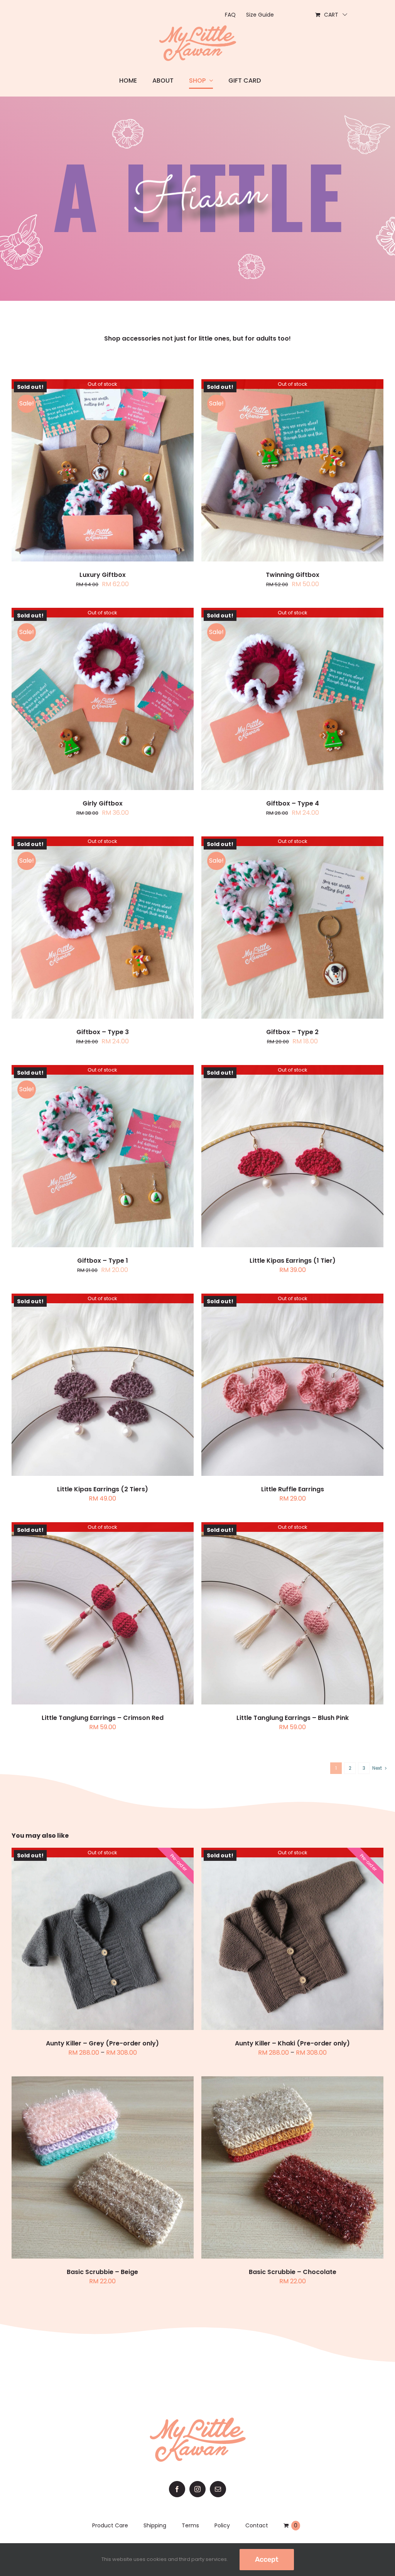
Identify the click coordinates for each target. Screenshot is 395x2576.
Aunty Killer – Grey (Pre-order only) (102, 2043)
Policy (222, 2525)
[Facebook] (177, 2489)
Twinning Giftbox (293, 575)
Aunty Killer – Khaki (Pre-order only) (292, 2043)
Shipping (155, 2525)
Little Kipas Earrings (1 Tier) (293, 1261)
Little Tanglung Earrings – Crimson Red (103, 1718)
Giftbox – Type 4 (293, 803)
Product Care (110, 2525)
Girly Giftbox (103, 803)
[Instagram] (197, 2489)
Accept (267, 2559)
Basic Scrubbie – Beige (102, 2272)
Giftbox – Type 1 (103, 1261)
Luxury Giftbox (103, 575)
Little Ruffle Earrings (293, 1489)
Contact (257, 2525)
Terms (190, 2525)
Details (102, 471)
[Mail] (218, 2489)
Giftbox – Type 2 (292, 1032)
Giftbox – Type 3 (103, 1032)
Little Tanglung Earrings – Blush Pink (293, 1718)
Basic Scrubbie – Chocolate (293, 2272)
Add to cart (84, 2168)
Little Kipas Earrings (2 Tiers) (103, 1489)
